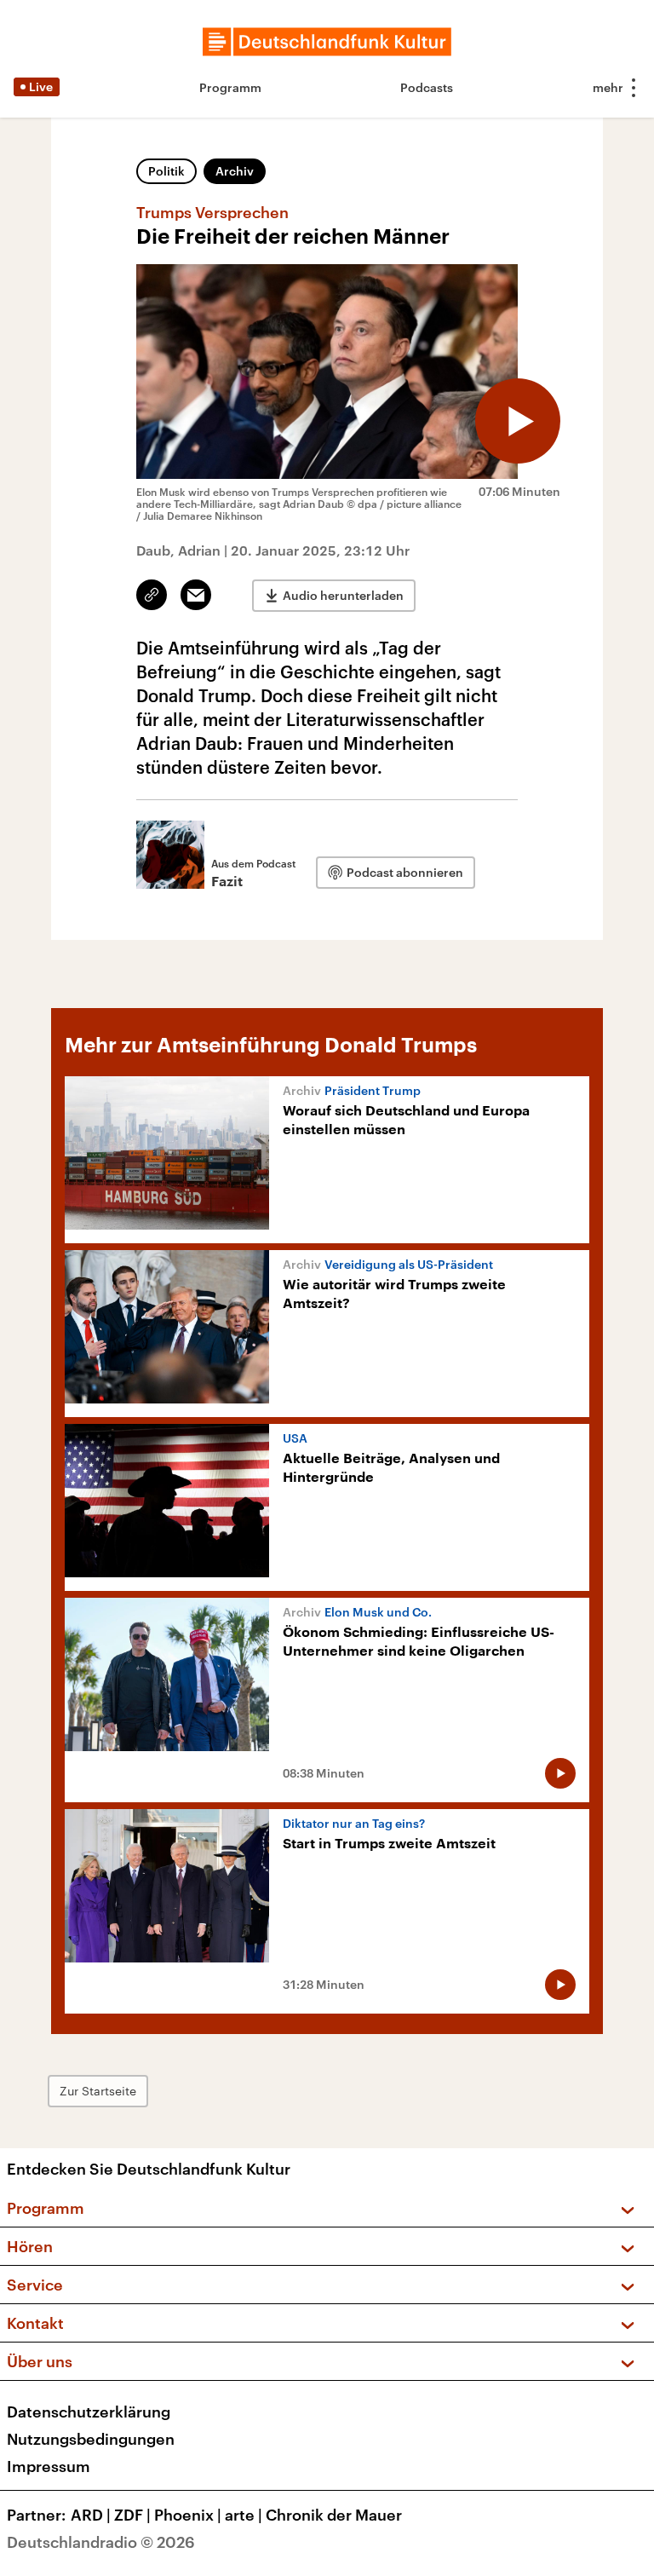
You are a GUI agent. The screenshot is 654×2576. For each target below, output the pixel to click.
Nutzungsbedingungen (91, 2439)
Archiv (235, 171)
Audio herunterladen (343, 595)
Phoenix (188, 2515)
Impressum (49, 2466)
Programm (230, 87)
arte (244, 2515)
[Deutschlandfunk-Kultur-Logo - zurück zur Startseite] (327, 42)
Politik (166, 171)
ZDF (132, 2515)
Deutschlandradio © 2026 (101, 2542)
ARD (91, 2515)
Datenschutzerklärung (89, 2412)
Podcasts (427, 87)
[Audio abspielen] (518, 421)
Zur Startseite (98, 2091)
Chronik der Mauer (334, 2515)
